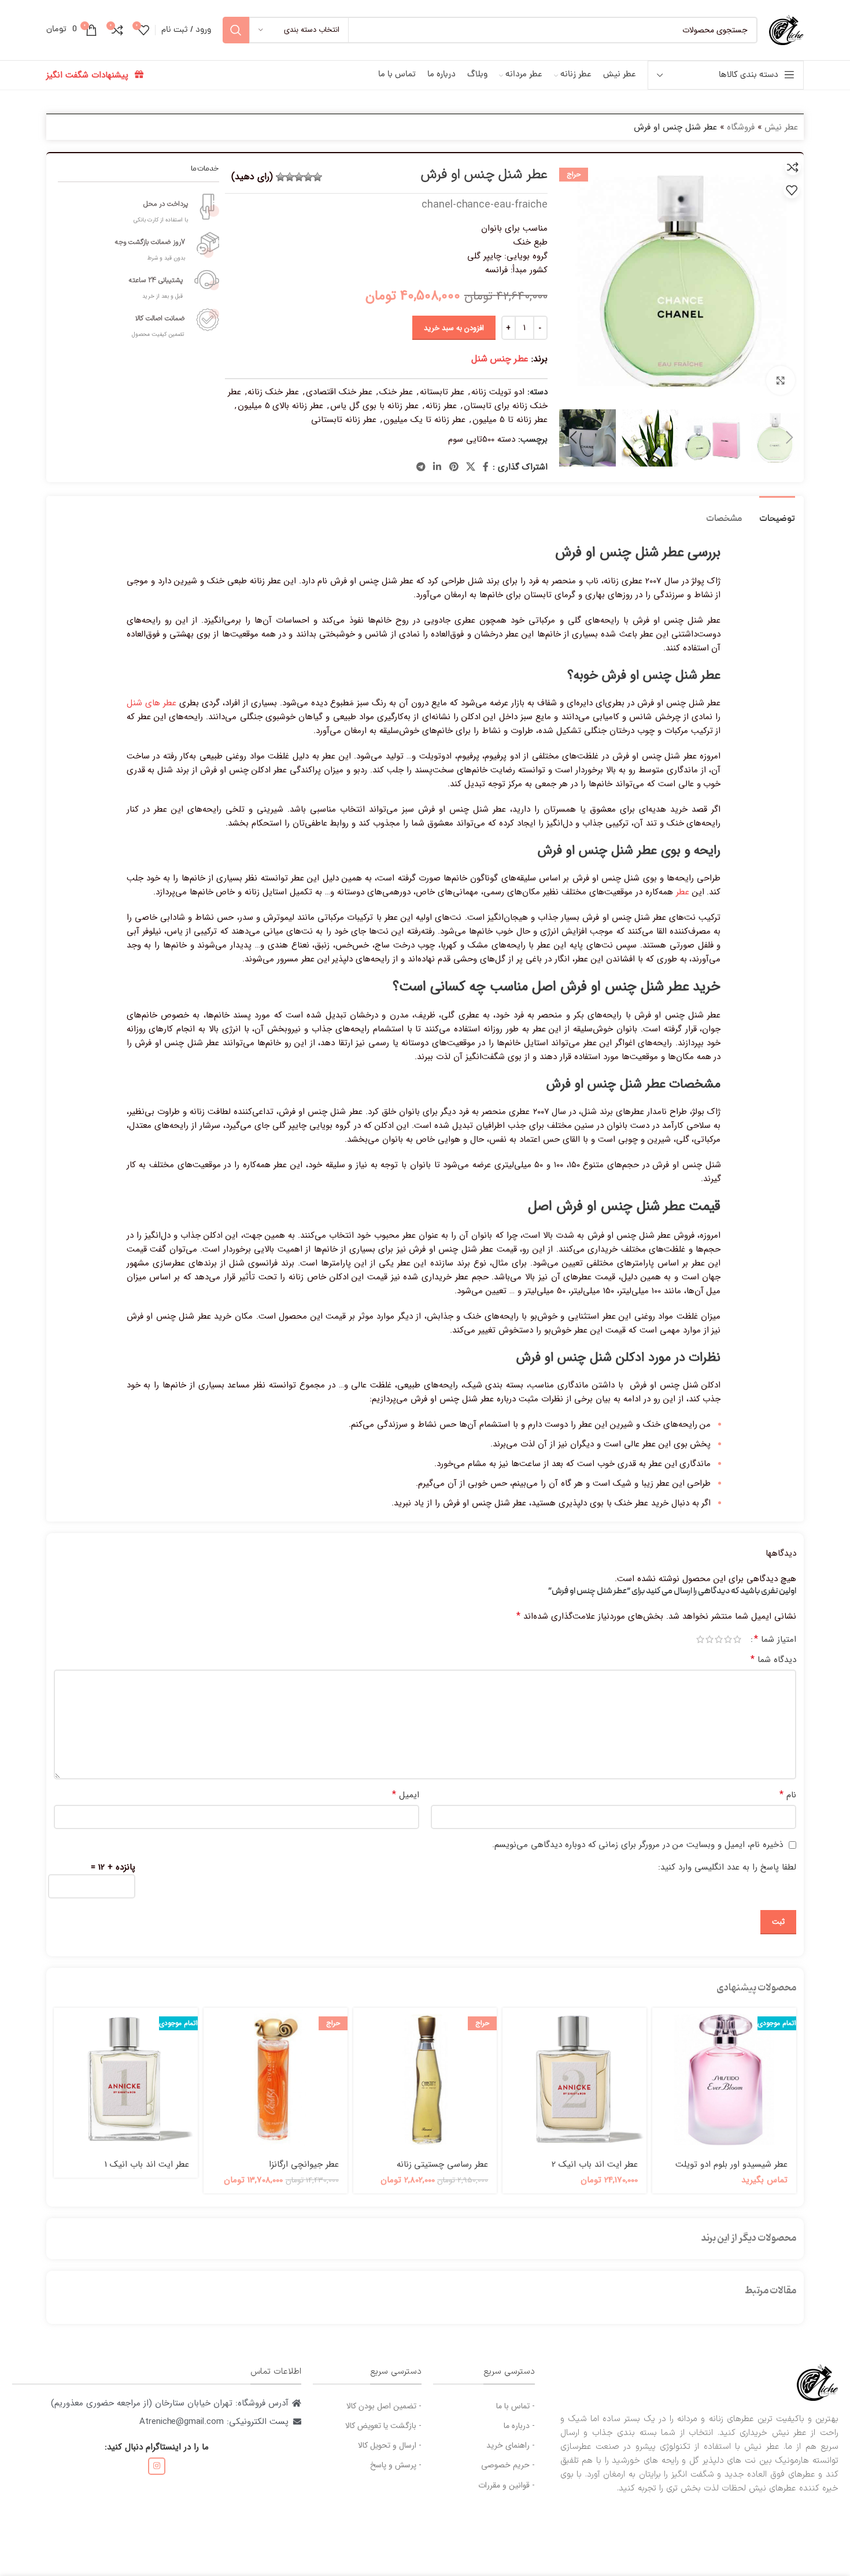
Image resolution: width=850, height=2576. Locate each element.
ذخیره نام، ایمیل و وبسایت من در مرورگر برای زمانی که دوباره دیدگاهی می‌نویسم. (637, 1845)
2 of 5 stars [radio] (728, 1639)
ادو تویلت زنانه (498, 392)
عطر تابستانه (442, 392)
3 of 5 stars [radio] (719, 1639)
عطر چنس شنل (500, 359)
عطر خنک (396, 392)
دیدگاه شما (773, 1660)
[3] (299, 177)
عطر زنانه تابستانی (344, 420)
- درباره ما (519, 2426)
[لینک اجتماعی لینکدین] (437, 467)
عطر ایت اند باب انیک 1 (147, 2164)
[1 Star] (317, 177)
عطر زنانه (441, 406)
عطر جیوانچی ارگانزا (304, 2164)
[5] (280, 177)
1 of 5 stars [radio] (737, 1639)
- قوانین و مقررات (507, 2485)
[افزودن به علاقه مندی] (792, 190)
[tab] (777, 514)
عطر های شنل (151, 703)
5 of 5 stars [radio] (700, 1639)
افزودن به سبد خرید (454, 328)
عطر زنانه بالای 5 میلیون (281, 406)
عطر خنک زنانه (273, 392)
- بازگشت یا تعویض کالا (383, 2426)
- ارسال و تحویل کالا (389, 2445)
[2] (308, 177)
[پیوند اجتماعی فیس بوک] (486, 467)
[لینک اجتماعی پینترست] (454, 467)
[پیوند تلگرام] (421, 467)
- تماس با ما (515, 2406)
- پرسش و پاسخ (396, 2465)
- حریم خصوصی (508, 2465)
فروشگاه (741, 127)
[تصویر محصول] (724, 2080)
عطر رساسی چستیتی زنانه (443, 2164)
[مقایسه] (793, 167)
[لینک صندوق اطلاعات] (139, 207)
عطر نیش (781, 127)
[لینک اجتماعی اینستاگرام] (157, 2466)
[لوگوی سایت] (786, 29)
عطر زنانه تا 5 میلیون (510, 420)
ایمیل (406, 1795)
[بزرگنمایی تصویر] (781, 380)
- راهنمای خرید (511, 2445)
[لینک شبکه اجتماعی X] (470, 467)
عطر (683, 892)
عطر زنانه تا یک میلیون (424, 420)
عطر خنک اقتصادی (339, 392)
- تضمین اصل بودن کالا (384, 2406)
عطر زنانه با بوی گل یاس (374, 406)
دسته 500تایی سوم (482, 439)
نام (788, 1795)
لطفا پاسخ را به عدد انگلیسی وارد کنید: (727, 1867)
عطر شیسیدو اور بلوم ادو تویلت (731, 2164)
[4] (290, 177)
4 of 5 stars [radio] (709, 1639)
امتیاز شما (775, 1639)
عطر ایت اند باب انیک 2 (595, 2164)
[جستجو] (236, 30)
